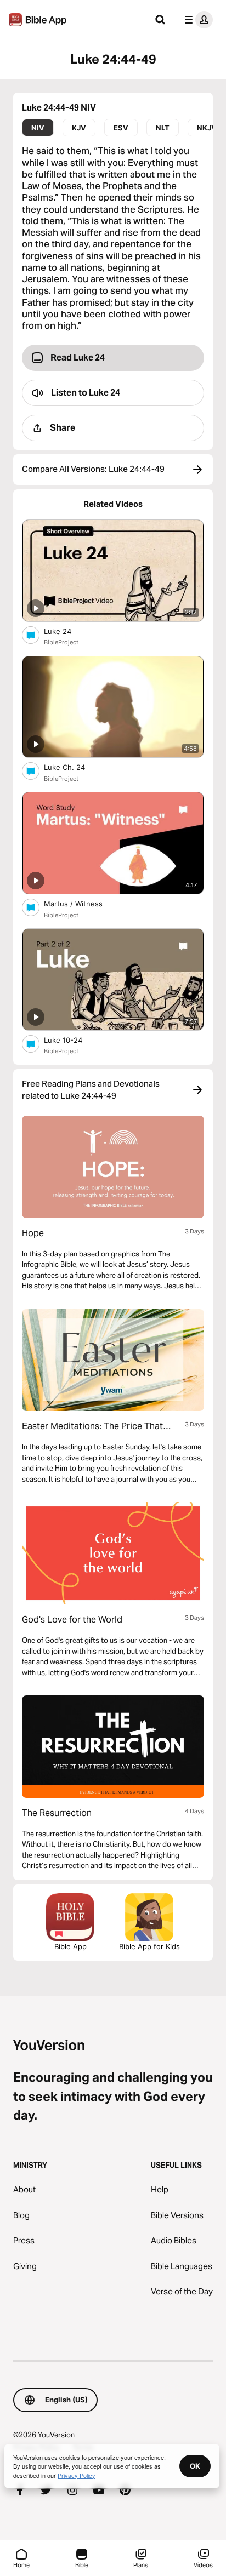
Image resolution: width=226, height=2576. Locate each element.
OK (195, 2466)
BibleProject (61, 642)
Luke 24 (67, 631)
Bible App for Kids (149, 1946)
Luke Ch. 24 (74, 767)
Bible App (70, 1946)
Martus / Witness (82, 903)
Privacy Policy (77, 2475)
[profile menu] (196, 20)
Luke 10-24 (72, 1040)
